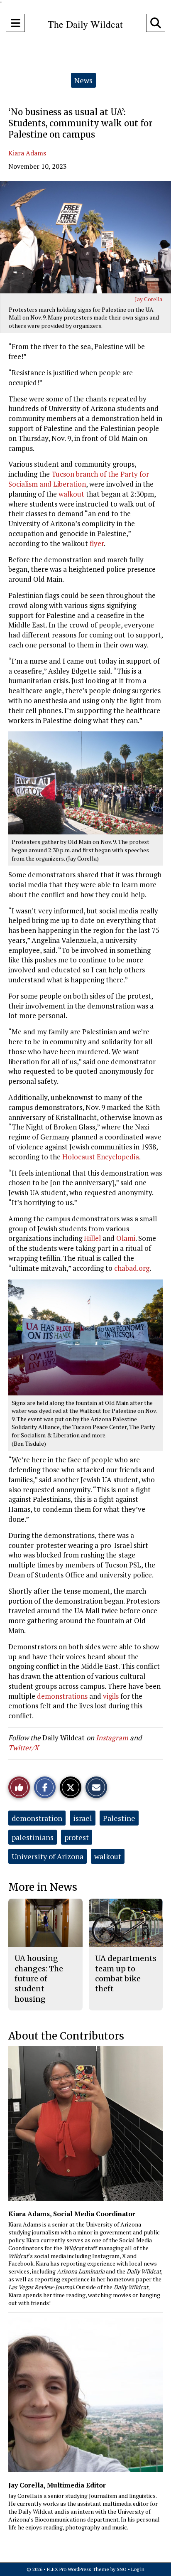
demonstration (37, 1818)
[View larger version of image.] (85, 237)
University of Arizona (48, 1856)
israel (83, 1818)
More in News (43, 1887)
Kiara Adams (27, 153)
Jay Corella (149, 299)
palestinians (33, 1837)
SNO (122, 2569)
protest (77, 1837)
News (83, 80)
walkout (108, 1856)
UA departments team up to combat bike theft (126, 1973)
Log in (138, 2569)
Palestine (119, 1818)
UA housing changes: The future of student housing (39, 1978)
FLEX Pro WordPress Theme (78, 2569)
